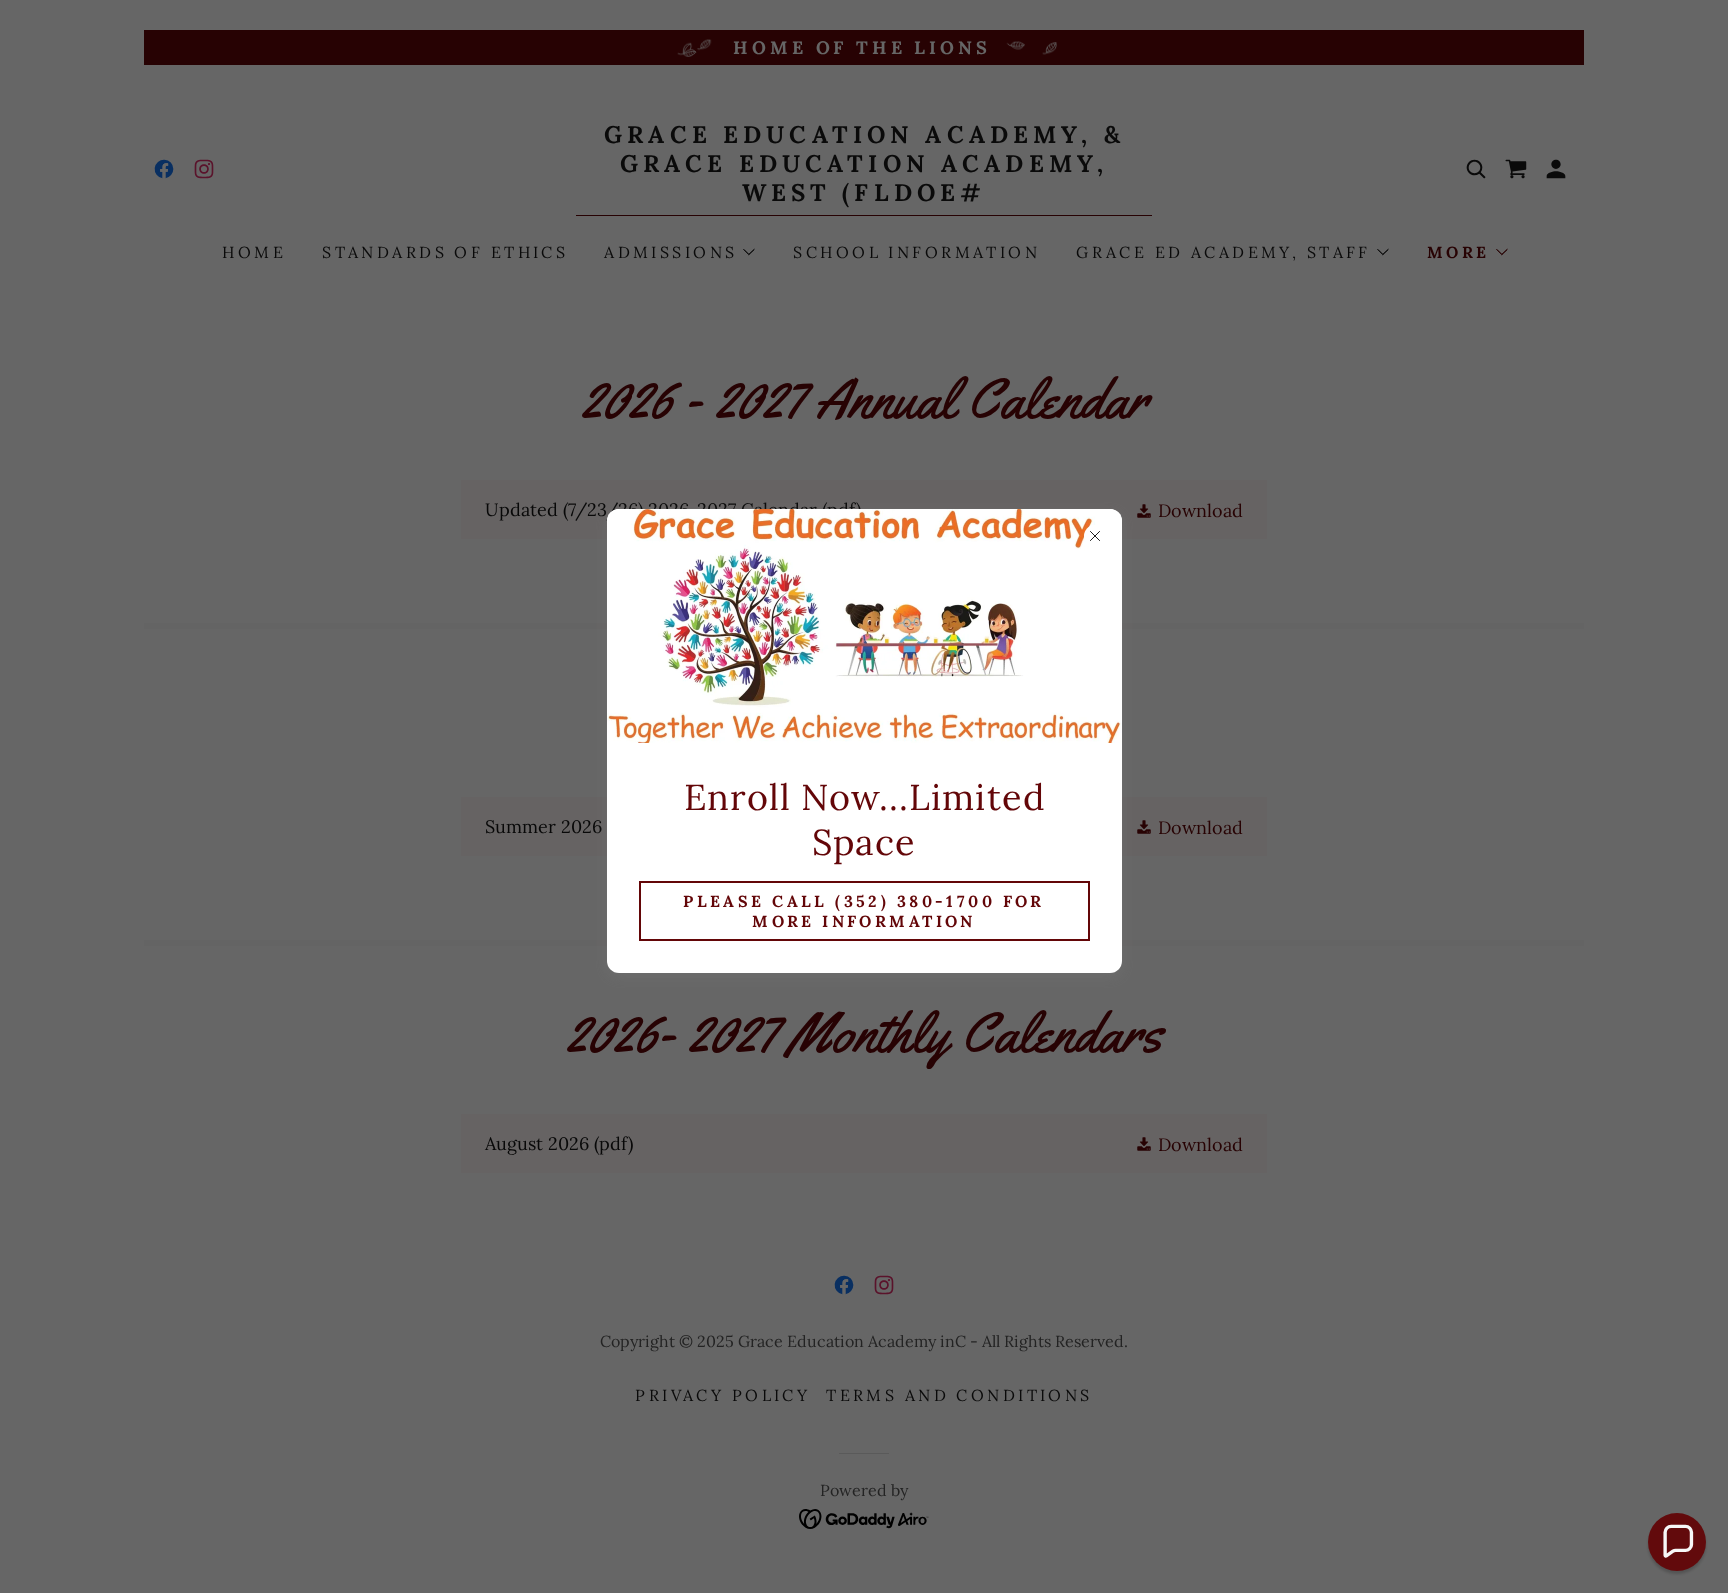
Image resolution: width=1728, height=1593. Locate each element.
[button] (1677, 1542)
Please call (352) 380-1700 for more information (864, 911)
